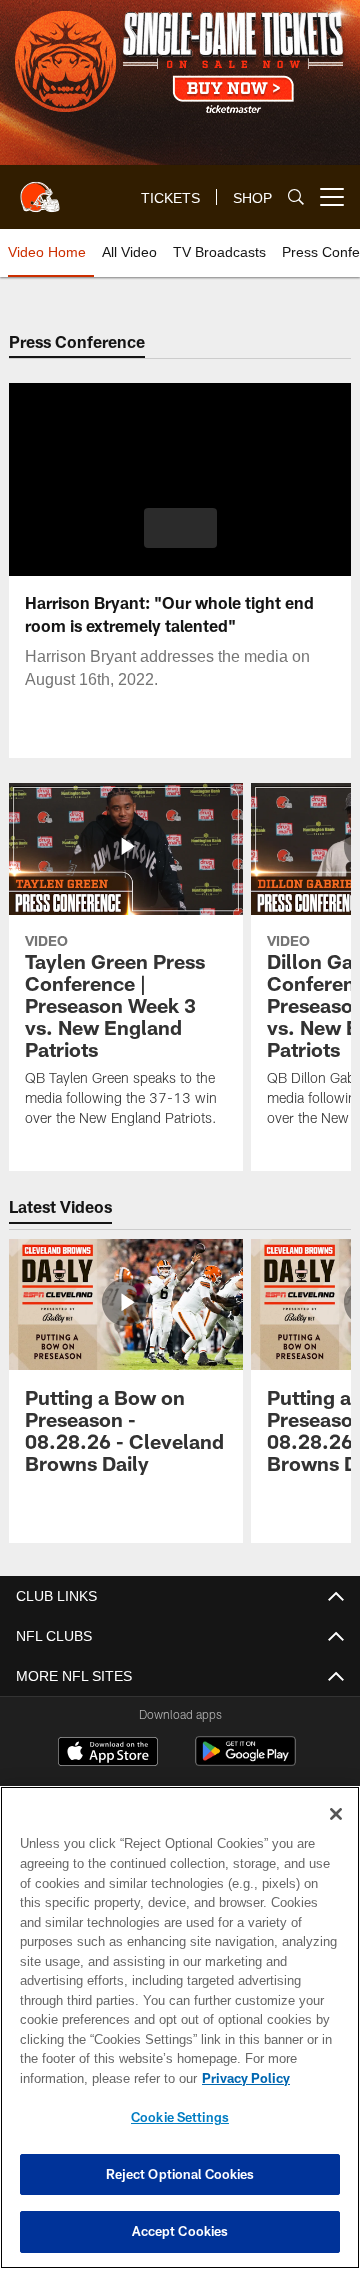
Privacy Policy (87, 2078)
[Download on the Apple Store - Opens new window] (108, 1754)
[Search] (296, 197)
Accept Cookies (180, 2231)
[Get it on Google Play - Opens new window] (245, 1761)
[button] (180, 528)
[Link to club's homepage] (40, 189)
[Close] (336, 1814)
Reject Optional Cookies (180, 2174)
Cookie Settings (180, 2117)
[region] (180, 2027)
